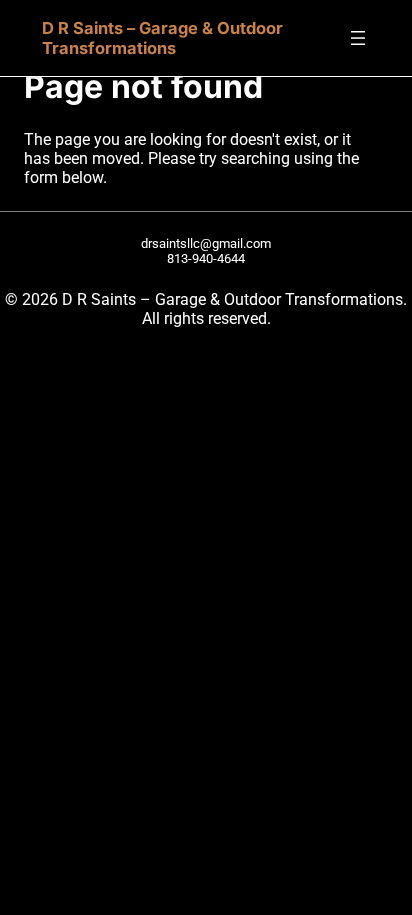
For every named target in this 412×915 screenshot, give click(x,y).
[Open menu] (358, 38)
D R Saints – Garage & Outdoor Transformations (162, 38)
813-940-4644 (206, 258)
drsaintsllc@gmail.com (206, 243)
